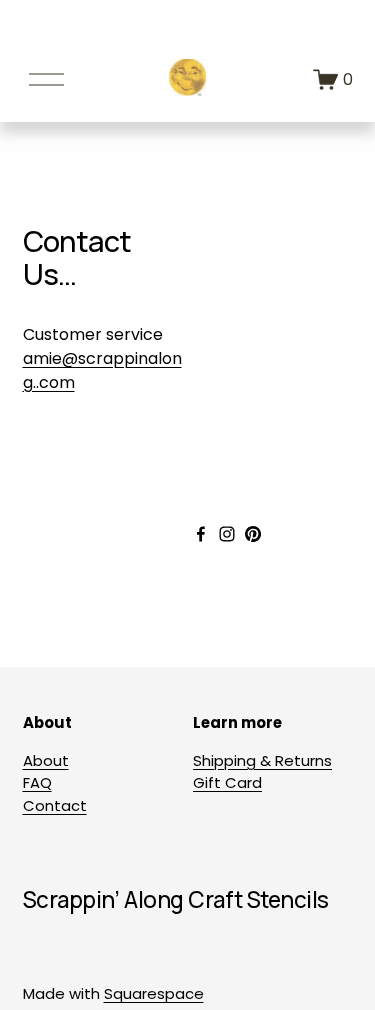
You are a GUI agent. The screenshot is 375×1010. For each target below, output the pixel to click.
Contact (55, 805)
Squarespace (154, 993)
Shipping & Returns (262, 760)
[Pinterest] (253, 534)
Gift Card (227, 782)
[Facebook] (201, 534)
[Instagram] (227, 534)
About (46, 760)
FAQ (37, 782)
